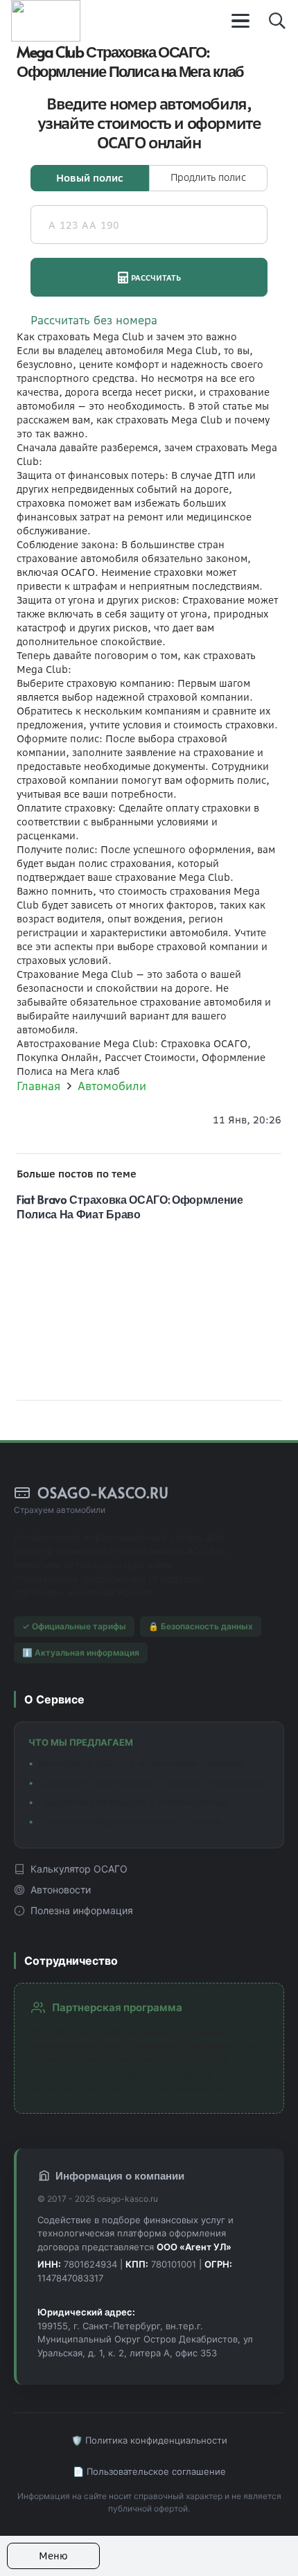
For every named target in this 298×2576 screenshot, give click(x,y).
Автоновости (61, 1890)
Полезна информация (82, 1910)
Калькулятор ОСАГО (79, 1869)
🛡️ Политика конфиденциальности (149, 2440)
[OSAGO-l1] (46, 21)
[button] (241, 21)
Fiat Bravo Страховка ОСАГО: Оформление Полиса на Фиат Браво (130, 1206)
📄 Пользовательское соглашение (149, 2471)
